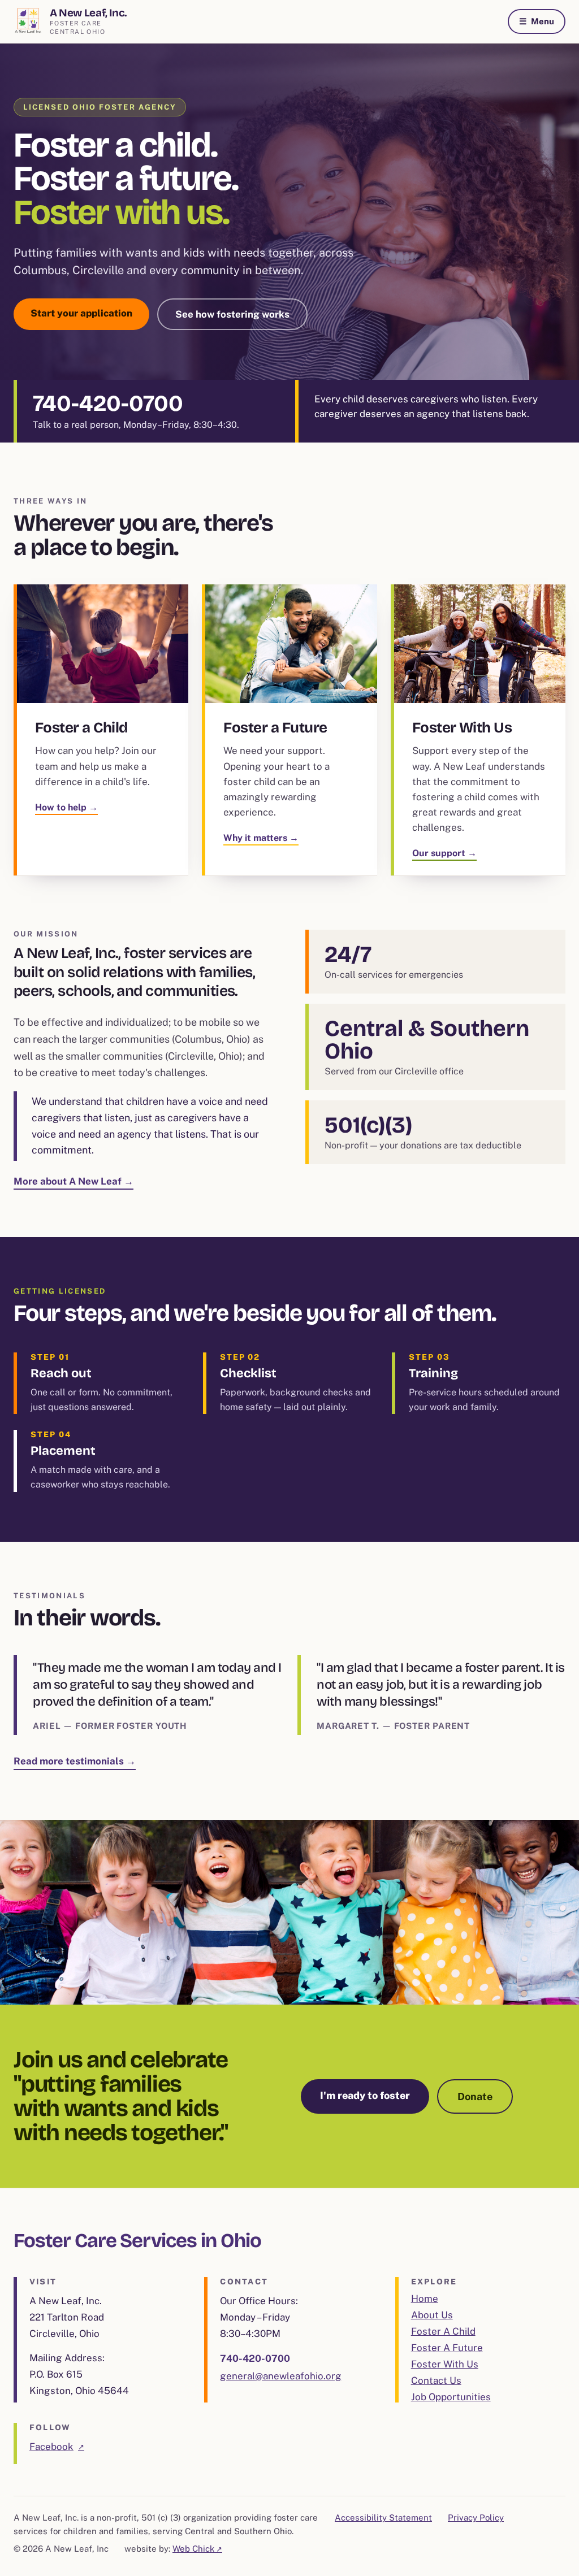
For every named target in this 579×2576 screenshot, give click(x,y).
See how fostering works (232, 314)
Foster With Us (445, 2364)
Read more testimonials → (75, 1761)
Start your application (81, 313)
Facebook (57, 2448)
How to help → (66, 807)
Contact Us (436, 2380)
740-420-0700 (108, 404)
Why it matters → (261, 838)
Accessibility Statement (383, 2518)
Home (425, 2299)
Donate (475, 2096)
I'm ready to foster (365, 2095)
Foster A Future (447, 2348)
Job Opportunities (451, 2397)
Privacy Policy (476, 2518)
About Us (432, 2315)
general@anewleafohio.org (281, 2376)
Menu (537, 21)
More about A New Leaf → (74, 1181)
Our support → (444, 853)
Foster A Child (443, 2331)
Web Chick (197, 2549)
